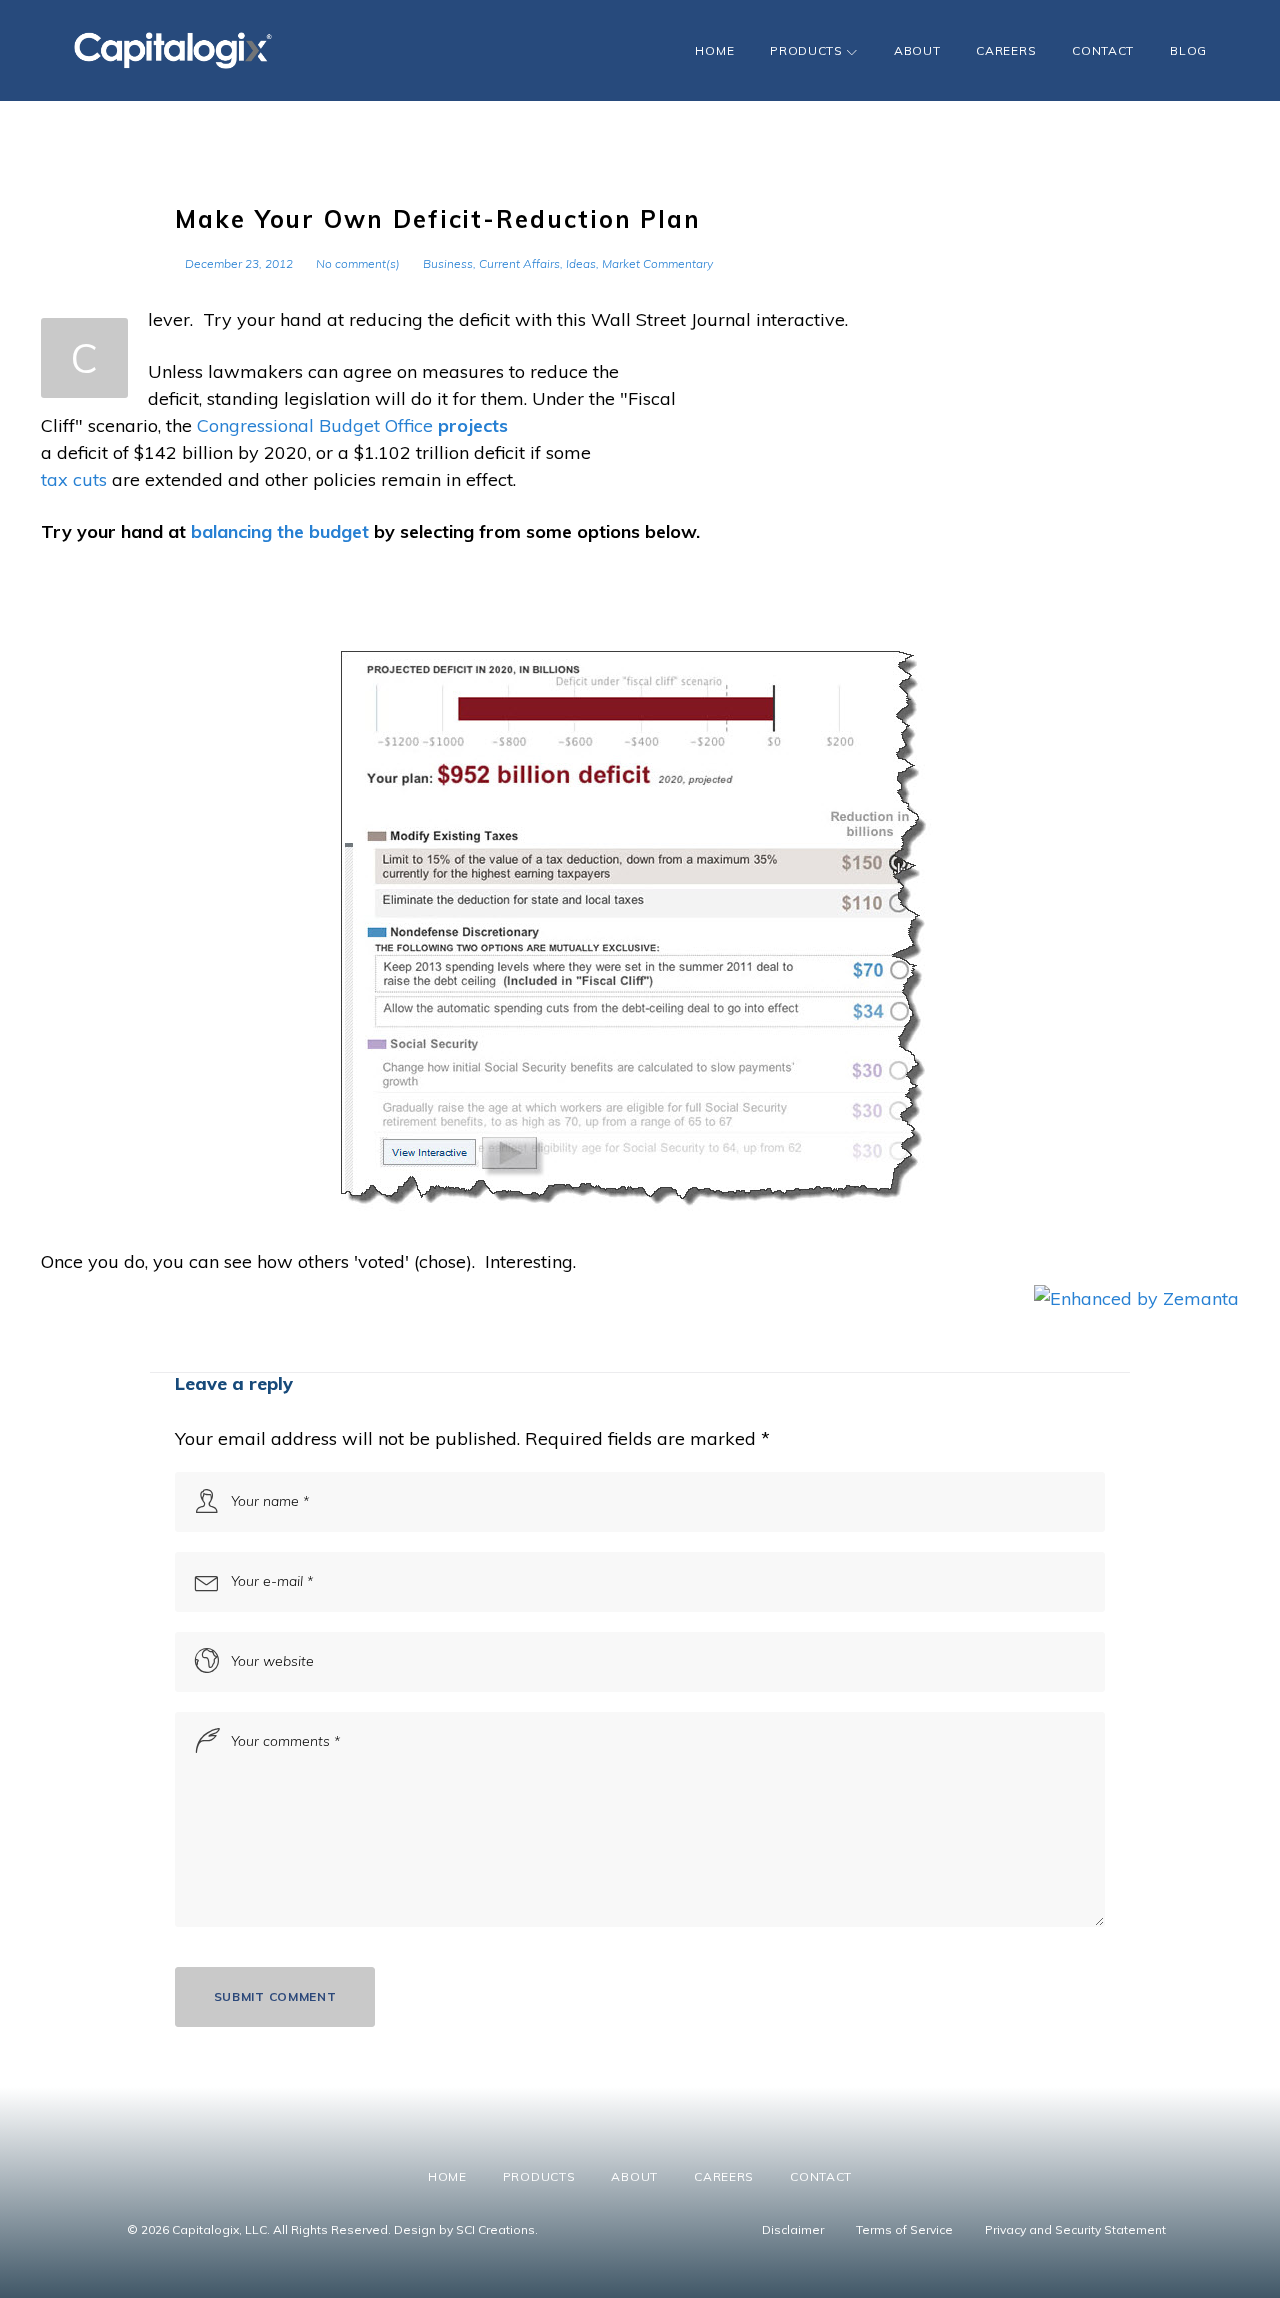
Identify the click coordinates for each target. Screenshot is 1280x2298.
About (917, 50)
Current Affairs (519, 263)
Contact (1103, 50)
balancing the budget (280, 531)
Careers (1006, 50)
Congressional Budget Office (315, 425)
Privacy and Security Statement (1075, 2229)
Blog (1188, 50)
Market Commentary (657, 263)
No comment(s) (358, 263)
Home (714, 50)
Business (448, 263)
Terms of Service (904, 2229)
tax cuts (74, 479)
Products (806, 50)
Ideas (581, 263)
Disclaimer (793, 2229)
